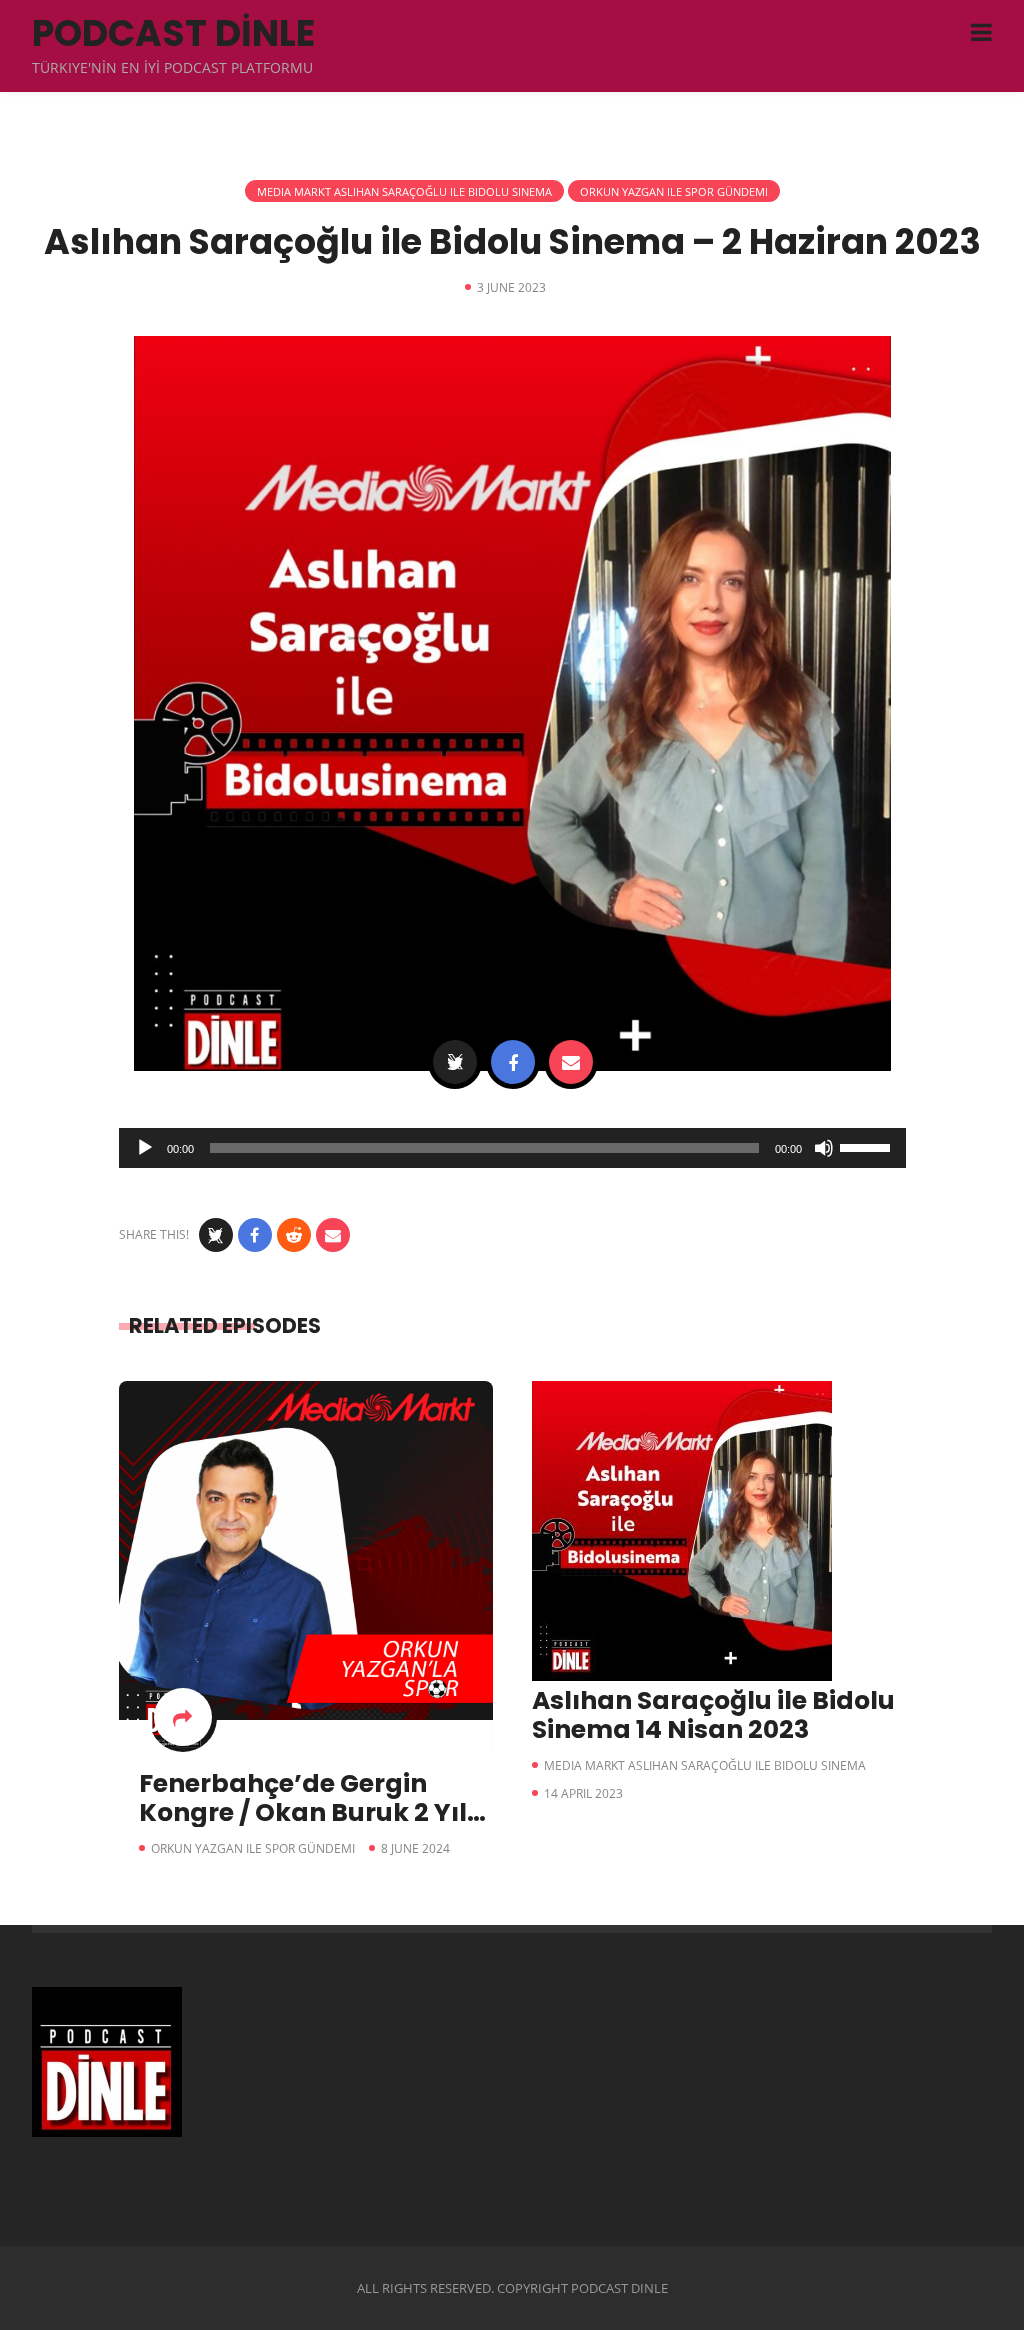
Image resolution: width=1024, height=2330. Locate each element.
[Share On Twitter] (455, 1062)
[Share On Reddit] (294, 1235)
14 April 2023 (583, 1793)
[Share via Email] (571, 1062)
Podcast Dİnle (173, 33)
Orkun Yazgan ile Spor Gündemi (674, 191)
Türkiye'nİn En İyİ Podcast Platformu (172, 67)
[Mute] (824, 1148)
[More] (183, 1717)
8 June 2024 (415, 1848)
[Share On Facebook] (513, 1062)
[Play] (145, 1148)
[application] (512, 1148)
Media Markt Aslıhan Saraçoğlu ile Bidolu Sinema (404, 191)
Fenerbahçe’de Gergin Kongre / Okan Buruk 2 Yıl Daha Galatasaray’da (303, 1812)
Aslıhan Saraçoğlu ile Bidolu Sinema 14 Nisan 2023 (713, 1715)
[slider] (868, 1146)
